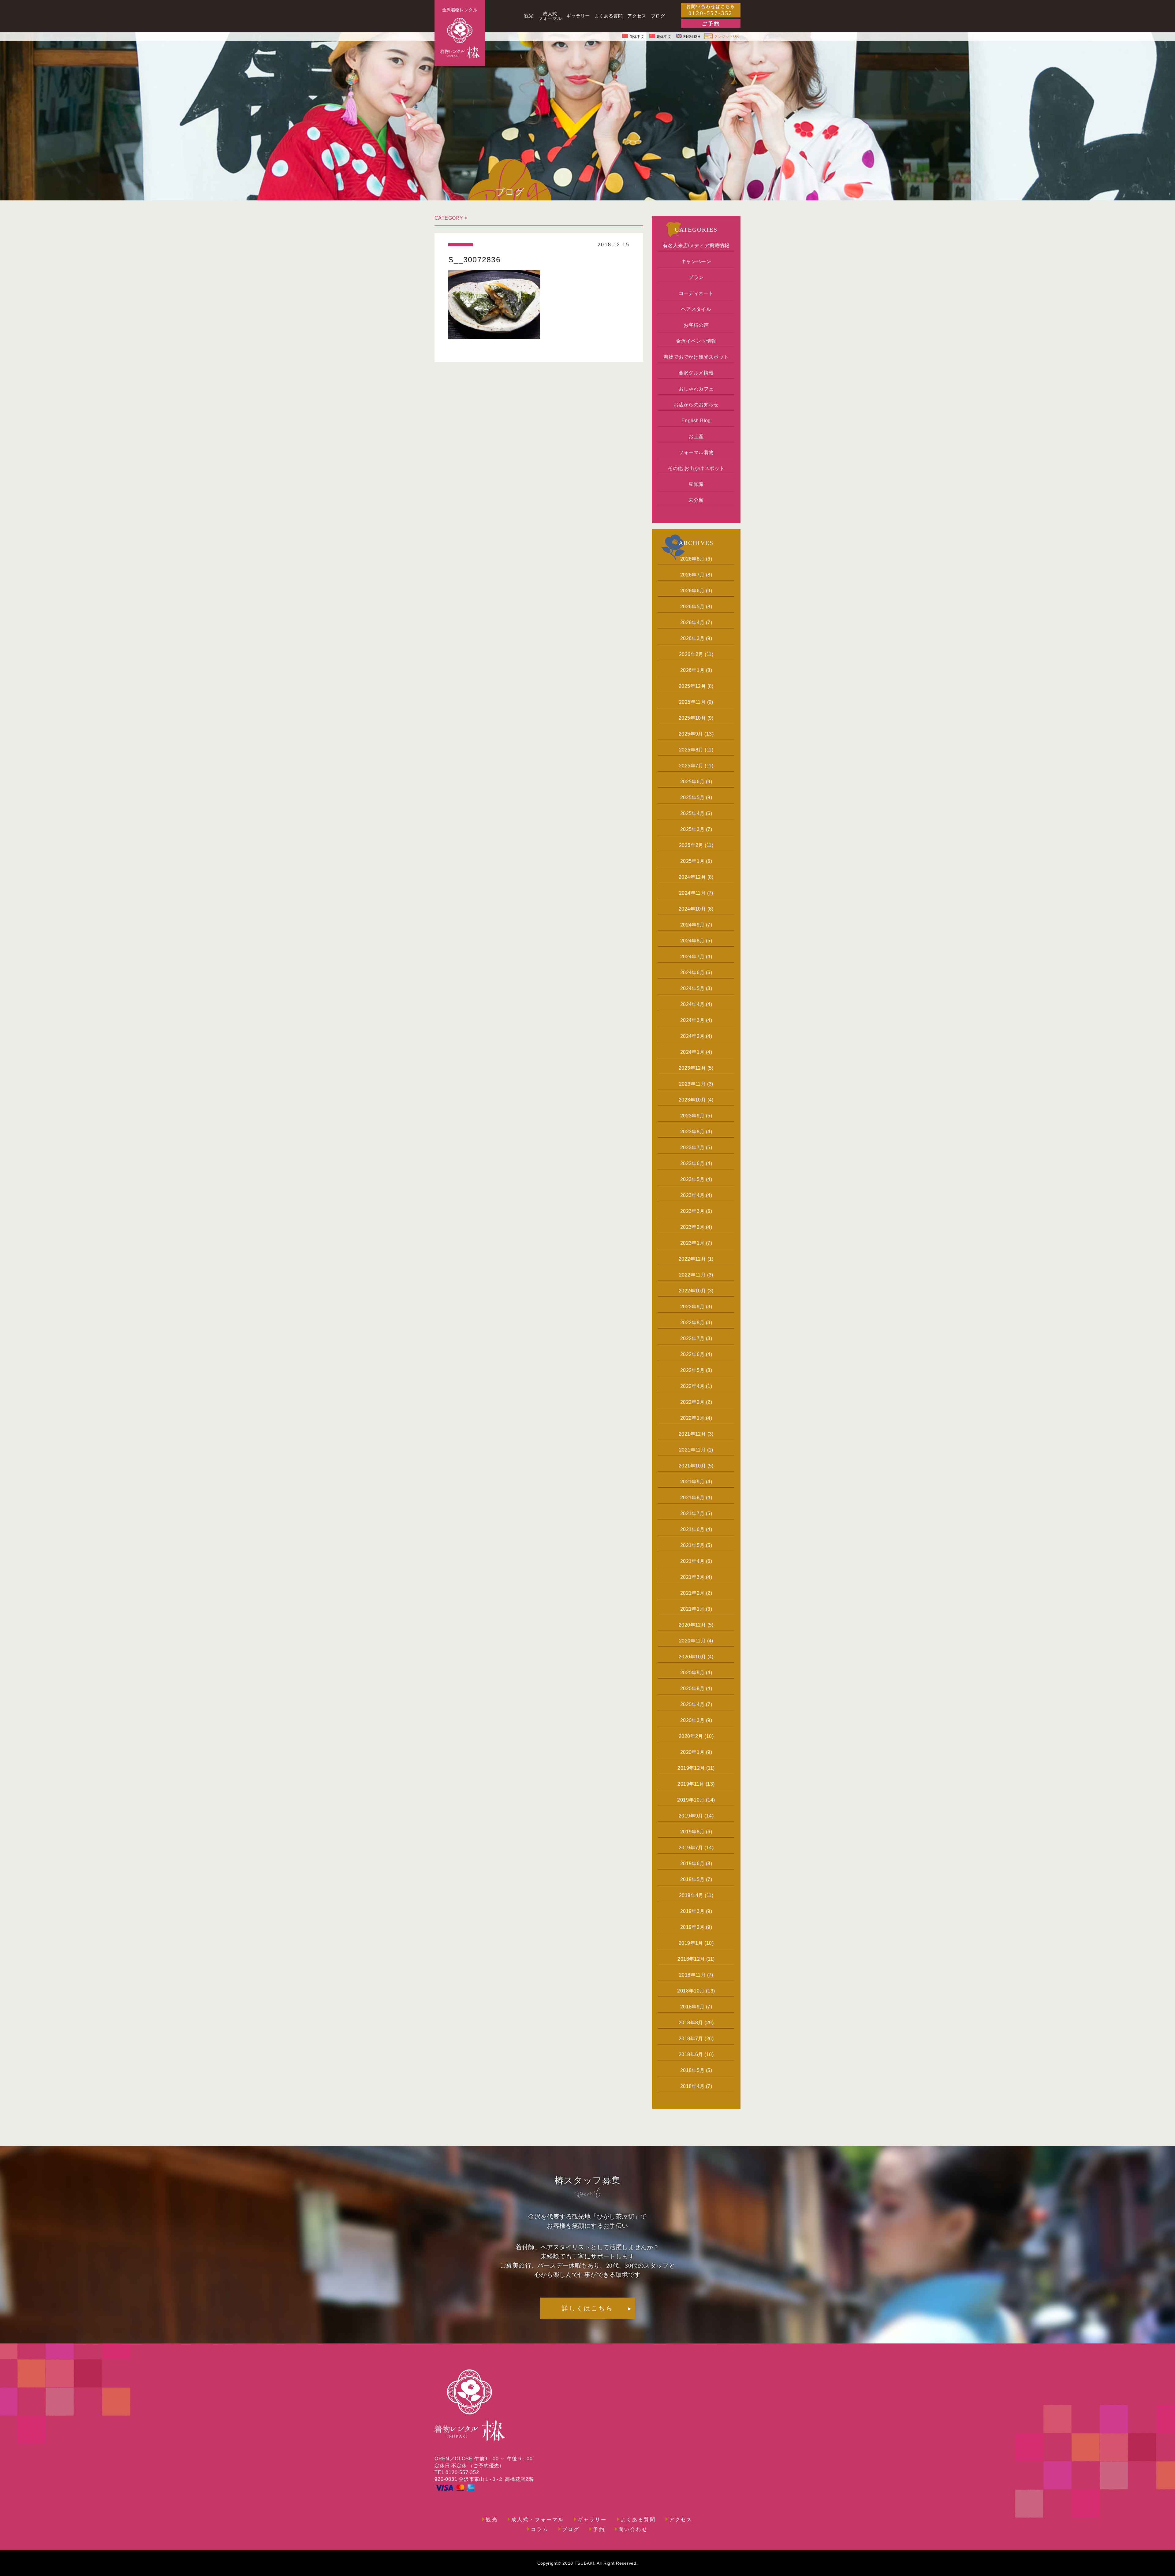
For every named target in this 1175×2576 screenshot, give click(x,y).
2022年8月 (692, 1323)
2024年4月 (692, 1004)
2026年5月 (692, 607)
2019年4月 (691, 1895)
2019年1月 (691, 1943)
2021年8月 (692, 1498)
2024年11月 (692, 893)
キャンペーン (696, 261)
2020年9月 (692, 1673)
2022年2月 (692, 1402)
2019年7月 (691, 1848)
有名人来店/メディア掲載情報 (696, 246)
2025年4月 (692, 813)
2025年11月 (692, 702)
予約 (599, 2529)
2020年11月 (692, 1641)
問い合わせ (633, 2529)
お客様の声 (696, 325)
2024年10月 (692, 909)
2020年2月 (691, 1736)
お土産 (696, 436)
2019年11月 (691, 1784)
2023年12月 (692, 1068)
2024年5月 (692, 988)
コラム (540, 2529)
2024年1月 (692, 1052)
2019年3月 (692, 1911)
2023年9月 (692, 1116)
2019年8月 (692, 1832)
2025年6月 (692, 782)
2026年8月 (692, 559)
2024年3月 (692, 1020)
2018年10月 (691, 1991)
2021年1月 (692, 1609)
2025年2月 (691, 845)
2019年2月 (692, 1927)
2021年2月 (692, 1593)
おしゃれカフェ (696, 389)
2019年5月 (692, 1879)
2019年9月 (691, 1816)
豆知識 (696, 484)
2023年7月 (692, 1148)
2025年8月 (691, 750)
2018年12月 (691, 1959)
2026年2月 (691, 654)
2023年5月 (692, 1179)
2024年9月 (692, 925)
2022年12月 (692, 1259)
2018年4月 (692, 2086)
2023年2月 (692, 1227)
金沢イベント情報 (696, 341)
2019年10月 (691, 1800)
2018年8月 (691, 2023)
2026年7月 (692, 575)
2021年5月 (692, 1545)
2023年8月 (692, 1132)
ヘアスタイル (696, 309)
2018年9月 (692, 2007)
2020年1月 (692, 1752)
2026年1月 (692, 670)
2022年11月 (692, 1275)
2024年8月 (692, 941)
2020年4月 (692, 1704)
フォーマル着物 (696, 452)
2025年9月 (691, 734)
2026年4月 (692, 623)
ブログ (571, 2529)
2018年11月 (692, 1975)
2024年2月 (692, 1036)
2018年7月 (691, 2039)
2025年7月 (691, 766)
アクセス (681, 2520)
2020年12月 (692, 1625)
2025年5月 (692, 798)
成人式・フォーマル (538, 2520)
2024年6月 (692, 973)
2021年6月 (692, 1529)
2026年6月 (692, 591)
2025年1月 (692, 861)
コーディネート (696, 293)
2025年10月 (692, 718)
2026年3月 (692, 638)
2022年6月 (692, 1354)
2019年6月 (692, 1864)
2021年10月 (692, 1466)
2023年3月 (692, 1211)
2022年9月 (692, 1307)
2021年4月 (692, 1561)
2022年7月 (692, 1338)
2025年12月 (692, 686)
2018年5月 (692, 2070)
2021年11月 (692, 1450)
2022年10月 (692, 1291)
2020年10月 (692, 1657)
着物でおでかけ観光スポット (696, 357)
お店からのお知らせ (696, 405)
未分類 (696, 500)
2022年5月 (692, 1370)
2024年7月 (692, 957)
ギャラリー (592, 2520)
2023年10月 (692, 1100)
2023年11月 (692, 1084)
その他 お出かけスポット (696, 468)
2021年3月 (692, 1577)
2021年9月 (692, 1482)
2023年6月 (692, 1163)
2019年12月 (691, 1768)
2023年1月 (692, 1243)
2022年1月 (692, 1418)
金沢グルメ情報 (696, 373)
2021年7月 (692, 1514)
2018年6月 (691, 2054)
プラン (696, 277)
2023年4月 (692, 1195)
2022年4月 (692, 1386)
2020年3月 (692, 1720)
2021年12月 (692, 1434)
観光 (492, 2520)
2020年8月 (692, 1689)
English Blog (696, 421)
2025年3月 (692, 829)
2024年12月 (692, 877)
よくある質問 (638, 2520)
